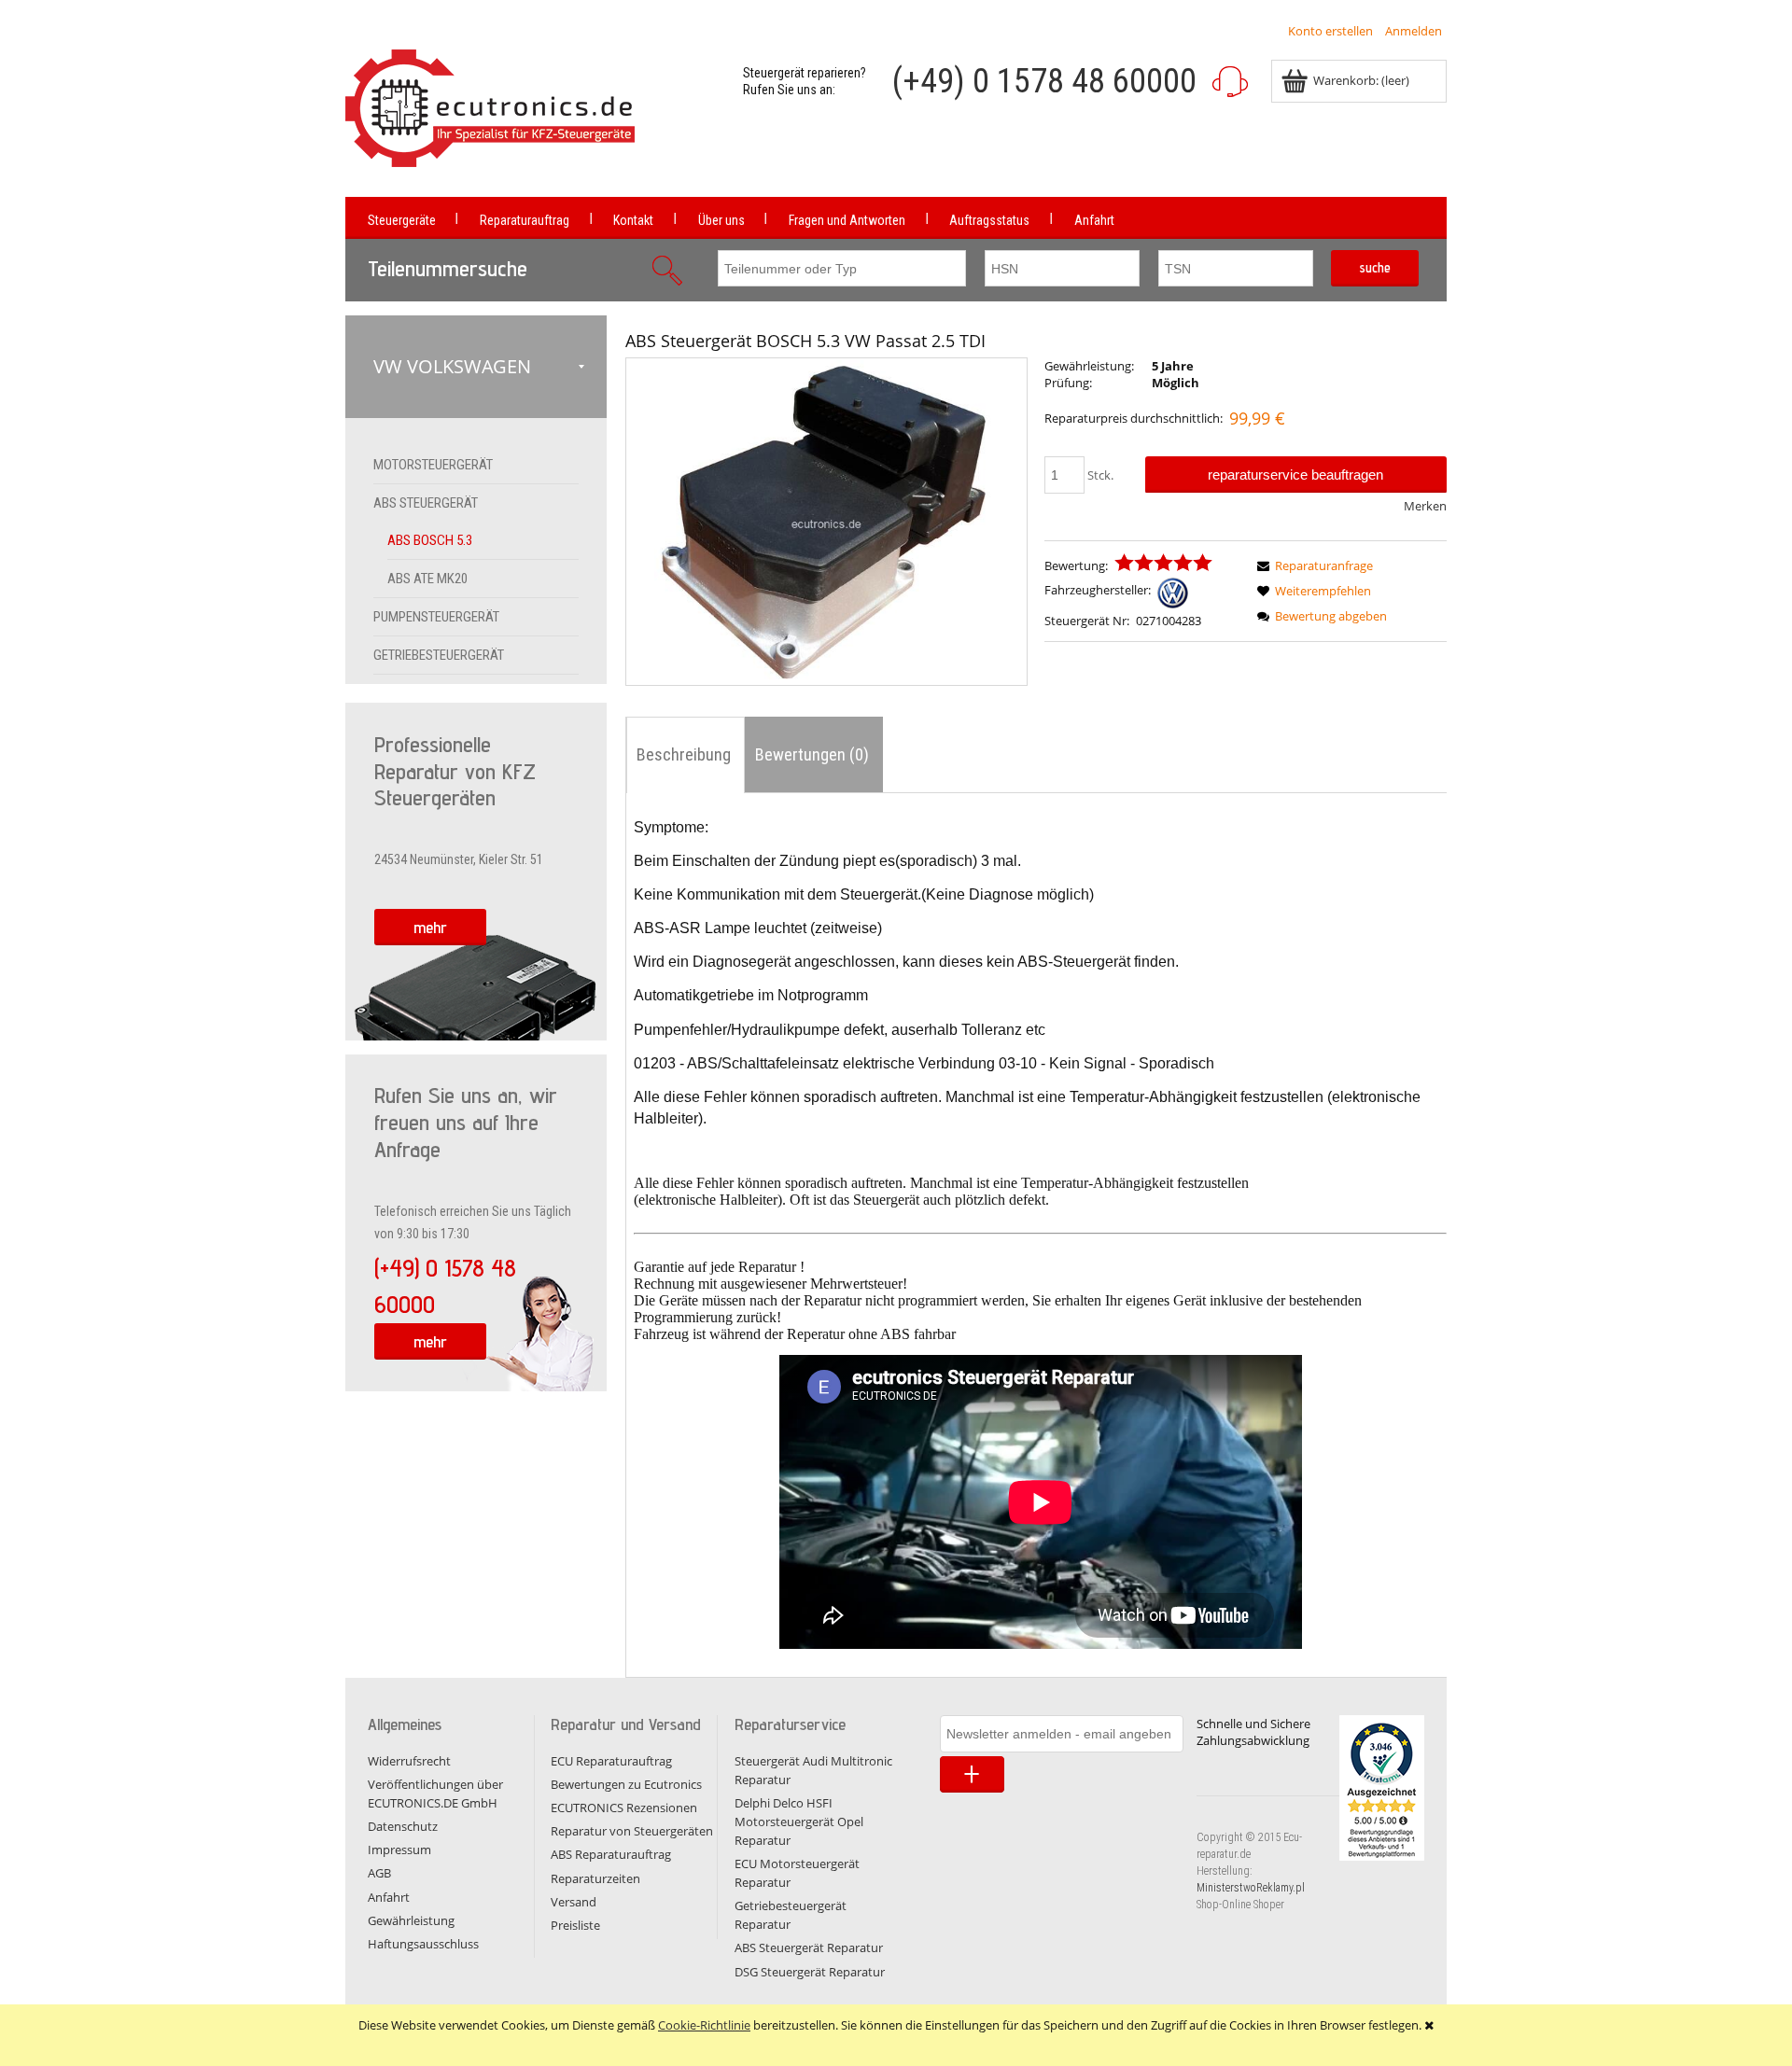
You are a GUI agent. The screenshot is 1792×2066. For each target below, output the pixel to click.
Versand (574, 1902)
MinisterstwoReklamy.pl (1251, 1888)
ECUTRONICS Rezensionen (624, 1808)
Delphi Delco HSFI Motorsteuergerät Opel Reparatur (799, 1822)
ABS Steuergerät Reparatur (809, 1947)
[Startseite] (490, 108)
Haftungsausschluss (423, 1944)
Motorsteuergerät (433, 465)
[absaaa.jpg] (826, 522)
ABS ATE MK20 (427, 579)
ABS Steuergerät (426, 503)
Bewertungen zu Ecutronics (626, 1784)
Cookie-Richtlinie (704, 2025)
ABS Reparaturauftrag (611, 1854)
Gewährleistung (411, 1920)
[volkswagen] (1173, 591)
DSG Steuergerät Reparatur (810, 1972)
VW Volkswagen (452, 366)
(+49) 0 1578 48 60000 (1044, 81)
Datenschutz (403, 1826)
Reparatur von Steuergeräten (632, 1831)
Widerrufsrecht (409, 1761)
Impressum (399, 1850)
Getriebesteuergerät (439, 655)
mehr (430, 927)
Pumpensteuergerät (436, 617)
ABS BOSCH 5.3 (430, 540)
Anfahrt (389, 1897)
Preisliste (575, 1925)
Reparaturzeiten (595, 1878)
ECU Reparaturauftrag (611, 1761)
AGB (379, 1873)
